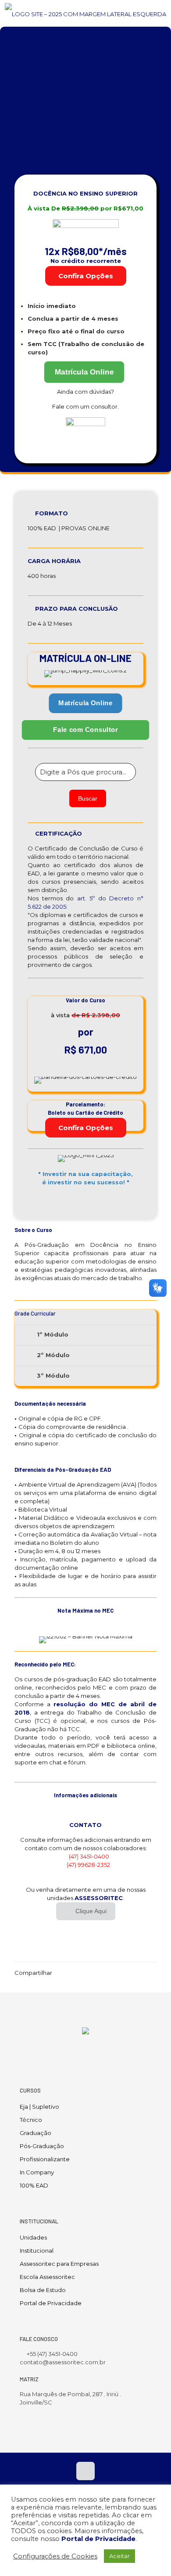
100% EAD (34, 2185)
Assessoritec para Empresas (59, 2264)
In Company (37, 2172)
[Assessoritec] (85, 13)
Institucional (37, 2250)
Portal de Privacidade (51, 2303)
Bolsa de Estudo (43, 2290)
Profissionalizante (45, 2159)
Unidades (33, 2237)
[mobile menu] (159, 13)
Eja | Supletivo (39, 2107)
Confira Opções (86, 276)
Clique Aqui (91, 1911)
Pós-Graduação (42, 2146)
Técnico (31, 2120)
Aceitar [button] (119, 2556)
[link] (85, 437)
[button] (85, 1335)
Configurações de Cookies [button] (55, 2556)
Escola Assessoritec (47, 2277)
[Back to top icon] (85, 2471)
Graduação (36, 2133)
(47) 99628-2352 (88, 1865)
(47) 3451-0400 (89, 1856)
